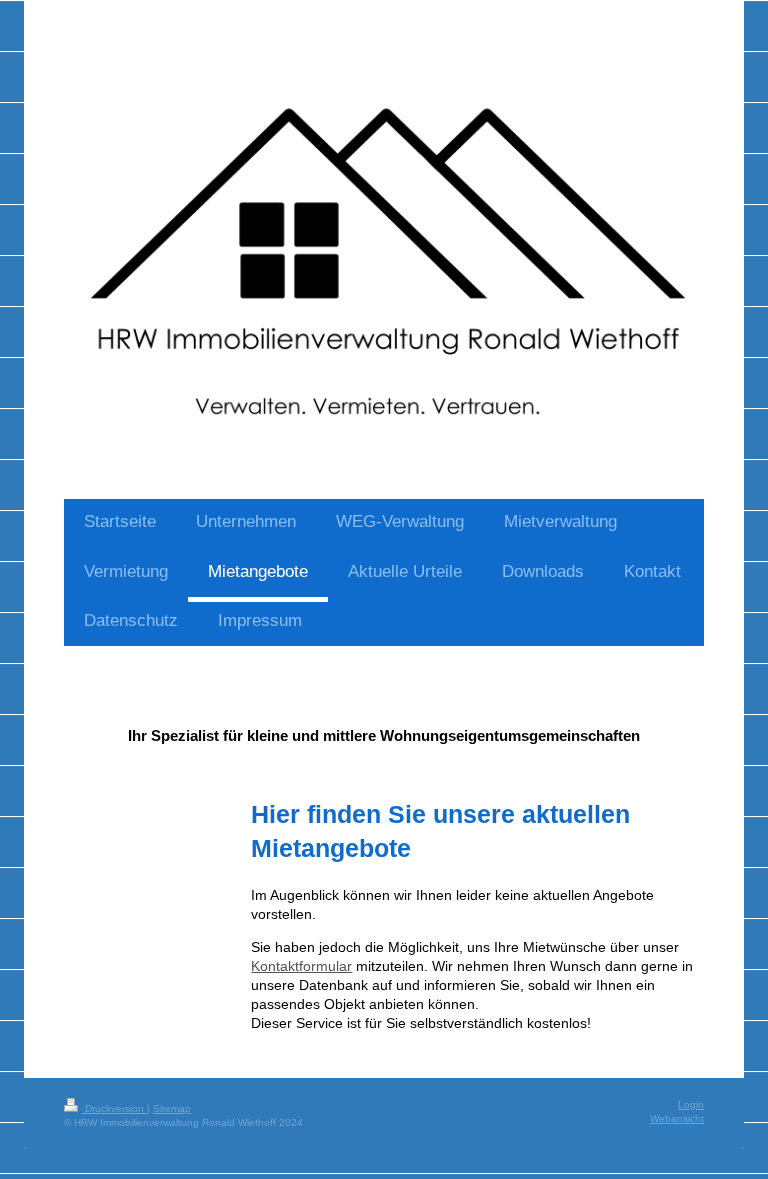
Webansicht (677, 1118)
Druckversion (114, 1108)
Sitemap (172, 1108)
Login (691, 1104)
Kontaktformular (301, 966)
